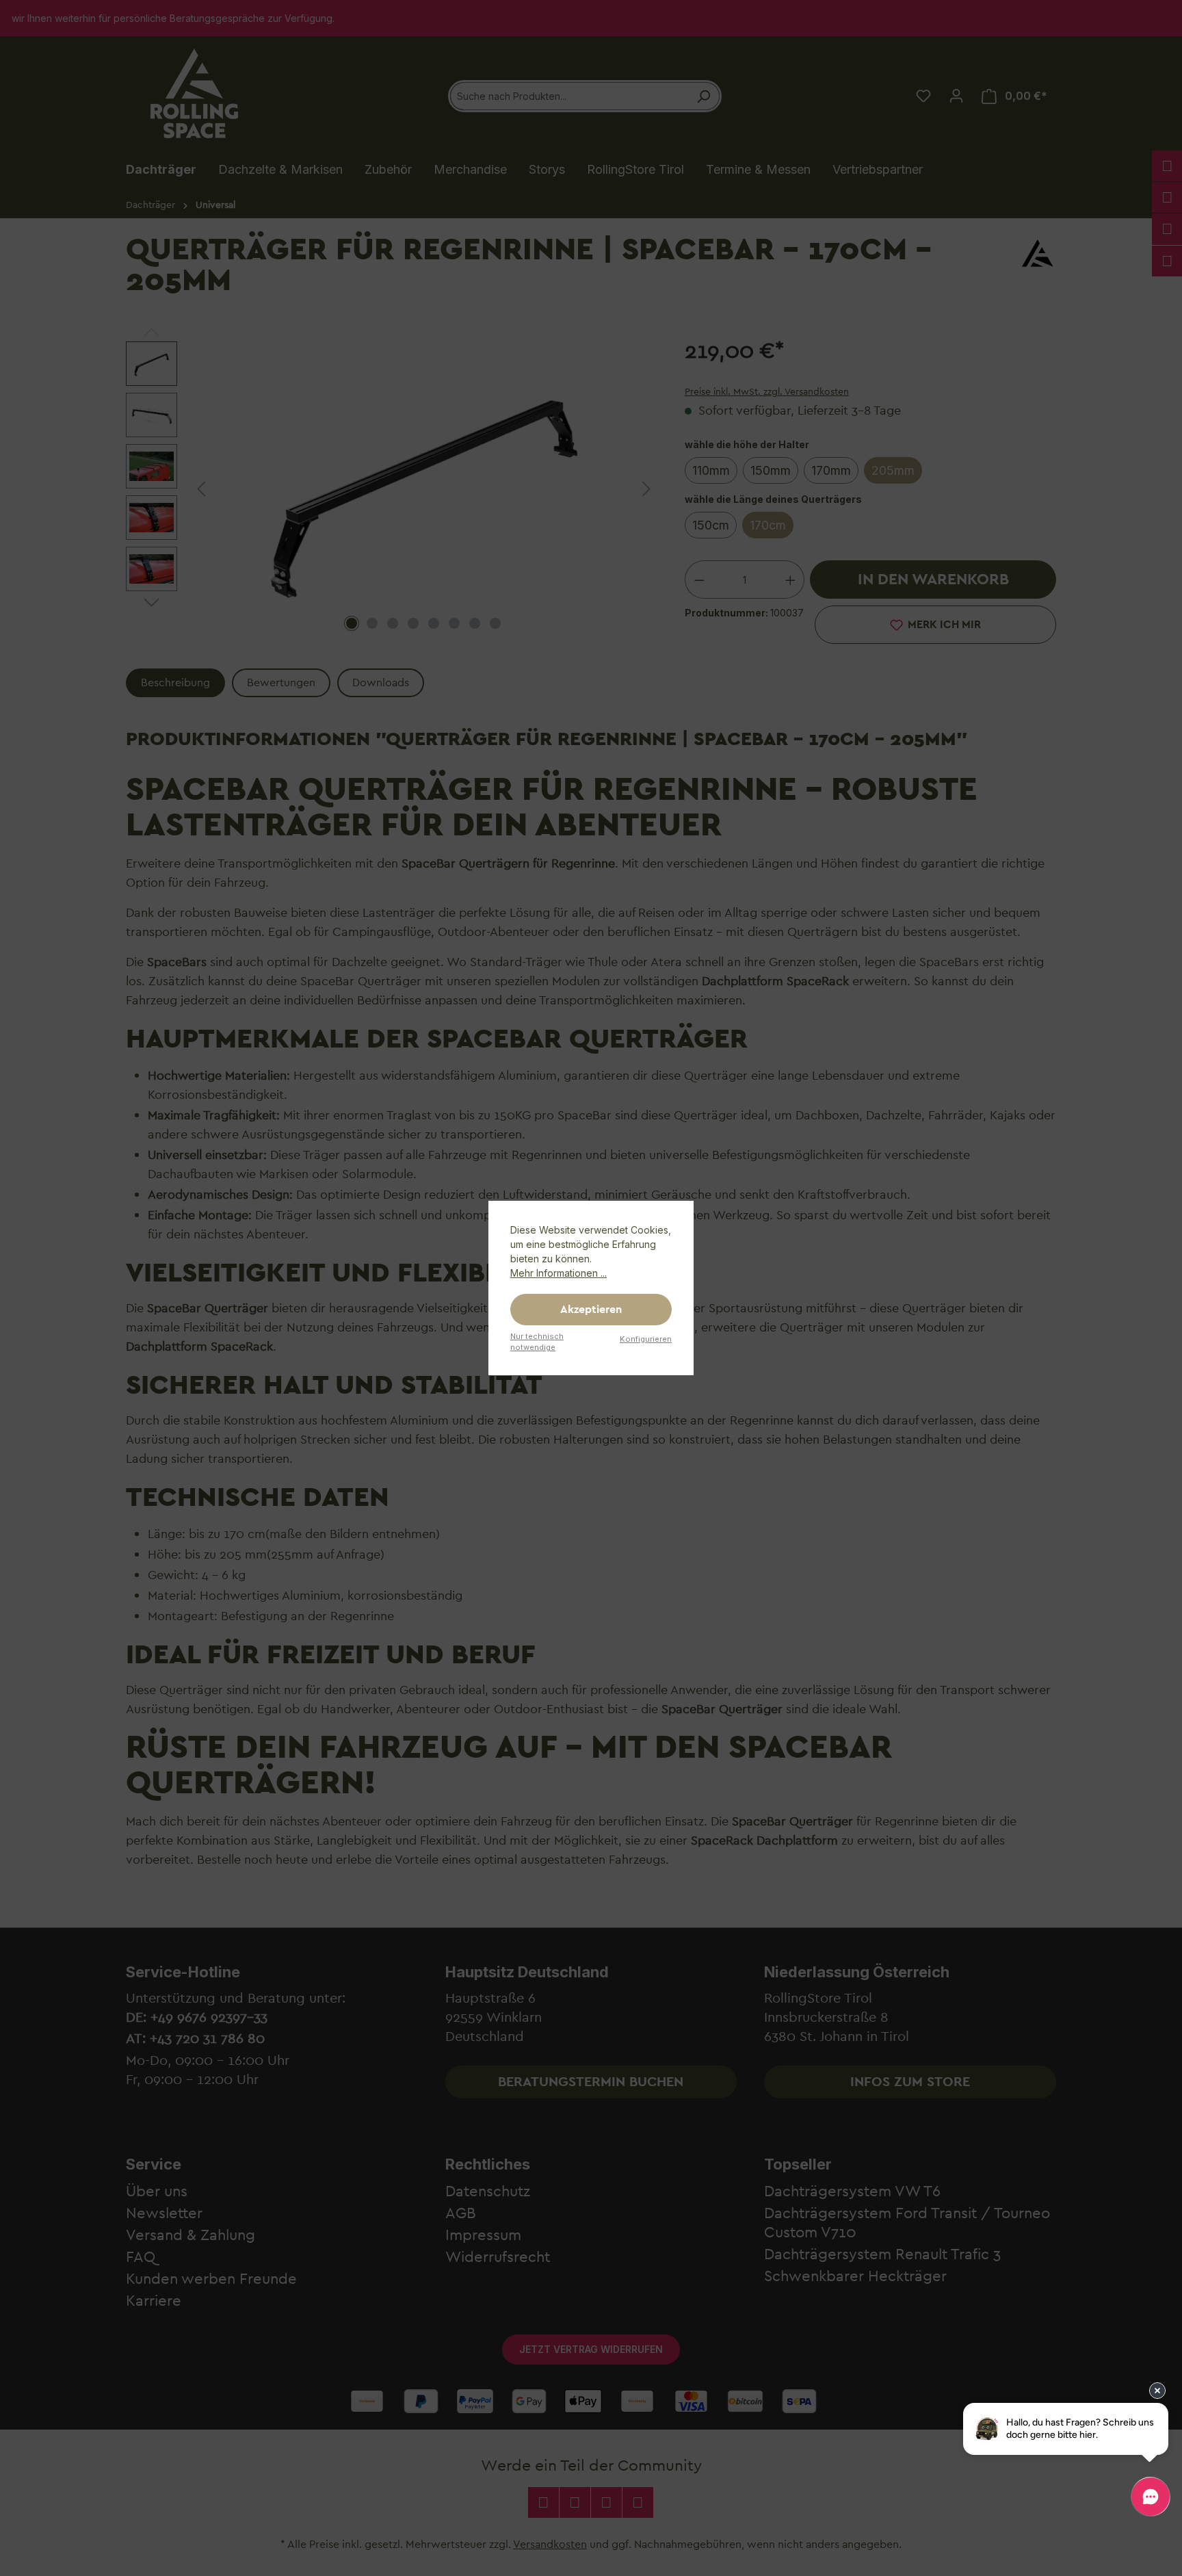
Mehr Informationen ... (559, 1273)
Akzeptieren (591, 1310)
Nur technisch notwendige (537, 1342)
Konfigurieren (646, 1339)
